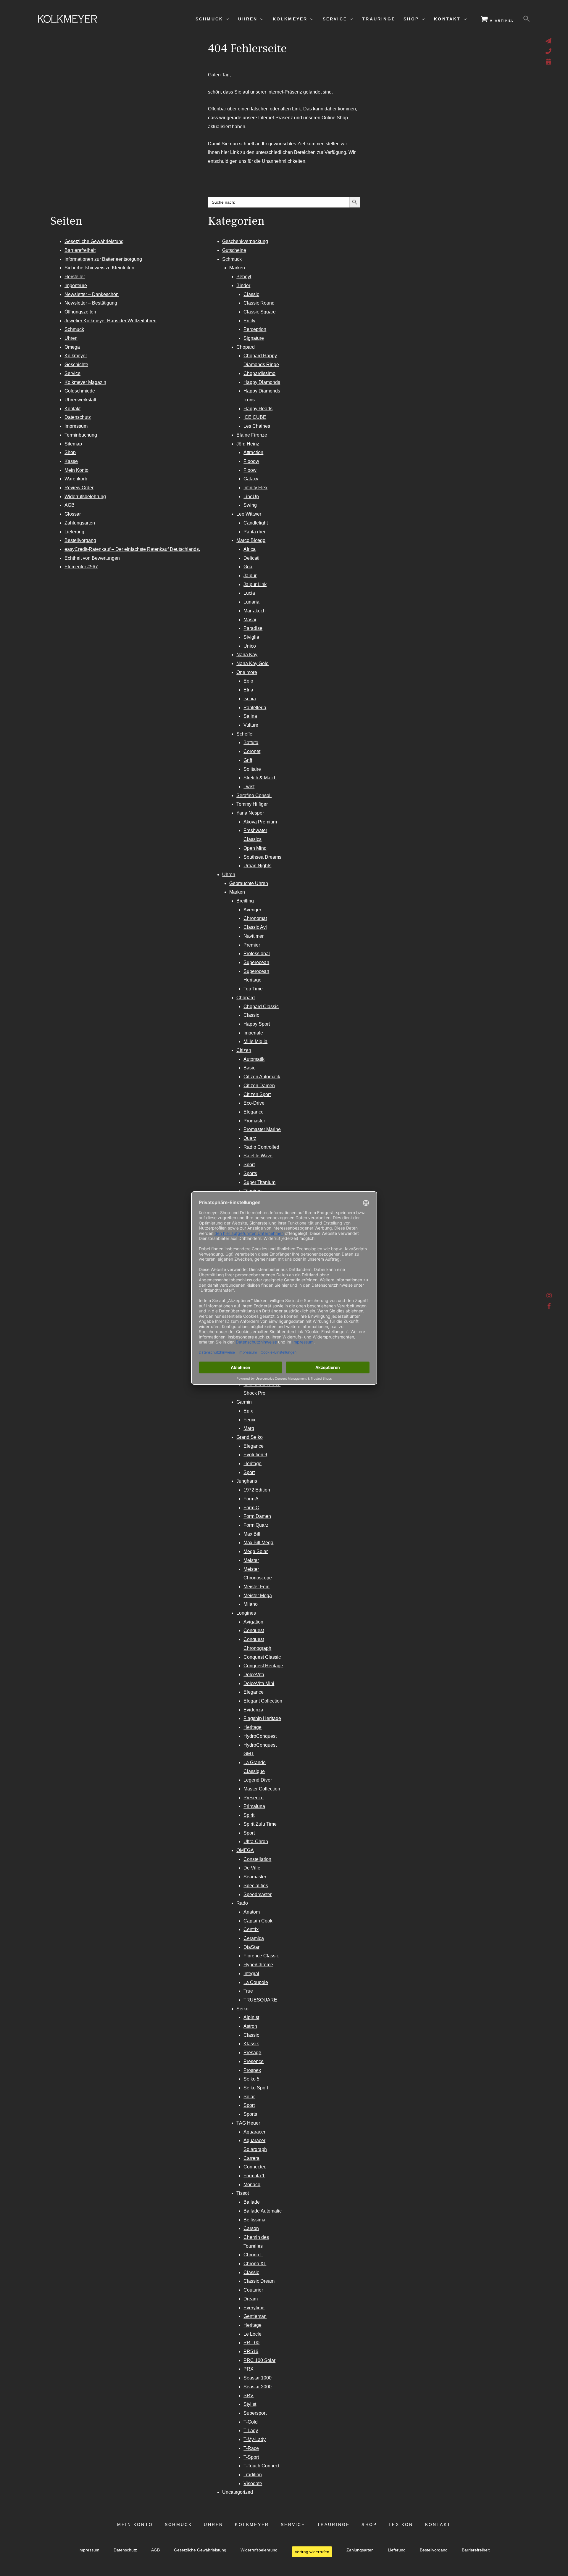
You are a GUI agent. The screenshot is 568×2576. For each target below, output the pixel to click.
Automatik (254, 1059)
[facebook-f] (549, 1306)
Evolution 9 (255, 1455)
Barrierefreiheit (80, 250)
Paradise (253, 628)
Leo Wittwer (249, 514)
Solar (249, 2097)
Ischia (250, 699)
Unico (250, 646)
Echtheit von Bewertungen (92, 558)
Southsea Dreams (262, 857)
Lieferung (74, 532)
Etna (248, 690)
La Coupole (256, 1982)
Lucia (249, 593)
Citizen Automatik (262, 1077)
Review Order (79, 488)
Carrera (251, 2158)
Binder (243, 285)
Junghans (247, 1481)
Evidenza (253, 1710)
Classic (251, 294)
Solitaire (252, 769)
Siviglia (251, 637)
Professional (257, 954)
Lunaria (251, 602)
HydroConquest (260, 1736)
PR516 (251, 2351)
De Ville (252, 1868)
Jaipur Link (255, 584)
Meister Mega (258, 1596)
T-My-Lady (255, 2439)
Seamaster (255, 1877)
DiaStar (251, 1947)
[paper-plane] (549, 41)
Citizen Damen (259, 1086)
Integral (251, 1974)
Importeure (76, 285)
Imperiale (253, 1033)
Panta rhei (254, 532)
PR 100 (251, 2343)
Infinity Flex (255, 488)
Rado (242, 1903)
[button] (527, 19)
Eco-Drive (254, 1103)
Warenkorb (76, 479)
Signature (254, 338)
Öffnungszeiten (80, 312)
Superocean (256, 962)
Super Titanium (259, 1182)
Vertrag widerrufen (312, 2552)
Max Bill (252, 1534)
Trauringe (334, 2525)
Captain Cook (258, 1921)
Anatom (252, 1912)
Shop (70, 452)
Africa (250, 549)
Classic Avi (255, 927)
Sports (250, 1173)
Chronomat (255, 918)
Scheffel (245, 734)
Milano (251, 1604)
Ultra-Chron (256, 1842)
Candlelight (256, 523)
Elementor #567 (81, 567)
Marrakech (255, 611)
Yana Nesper (250, 813)
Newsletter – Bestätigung (91, 303)
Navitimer (254, 936)
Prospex (252, 2070)
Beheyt (244, 277)
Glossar (73, 514)
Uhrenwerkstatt (80, 400)
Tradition (253, 2475)
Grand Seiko (250, 1437)
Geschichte (76, 365)
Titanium (252, 1191)
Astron (250, 2026)
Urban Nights (257, 866)
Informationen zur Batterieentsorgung (103, 259)
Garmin (244, 1402)
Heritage (252, 1464)
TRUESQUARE (260, 2000)
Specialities (256, 1886)
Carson (251, 2228)
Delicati (251, 558)
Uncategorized (238, 2492)
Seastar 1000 (258, 2378)
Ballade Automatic (263, 2211)
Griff (248, 760)
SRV (248, 2396)
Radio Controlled (261, 1147)
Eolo (248, 681)
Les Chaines (257, 426)
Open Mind (255, 848)
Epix (248, 1411)
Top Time (253, 989)
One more (247, 672)
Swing (250, 505)
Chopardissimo (259, 373)
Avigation (253, 1622)
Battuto (251, 742)
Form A (251, 1499)
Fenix (249, 1420)
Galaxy (251, 479)
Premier (252, 945)
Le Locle (252, 2334)
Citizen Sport (257, 1094)
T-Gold (251, 2422)
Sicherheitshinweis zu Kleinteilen (99, 268)
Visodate (253, 2484)
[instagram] (549, 1297)
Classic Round (259, 303)
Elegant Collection (263, 1701)
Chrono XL (255, 2264)
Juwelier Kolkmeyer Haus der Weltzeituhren (110, 321)
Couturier (253, 2290)
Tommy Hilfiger (252, 804)
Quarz (250, 1138)
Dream (251, 2299)
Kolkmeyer (76, 356)
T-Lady (251, 2431)
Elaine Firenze (252, 435)
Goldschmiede (80, 391)
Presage (252, 2053)
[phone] (549, 51)
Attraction (253, 452)
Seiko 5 (251, 2079)
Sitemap (73, 444)
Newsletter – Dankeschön (92, 294)
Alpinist (251, 2017)
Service (72, 373)
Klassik (251, 2044)
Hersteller (75, 277)
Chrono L (253, 2255)
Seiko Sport (256, 2088)
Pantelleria (255, 708)
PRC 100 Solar (259, 2360)
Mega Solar (256, 1551)
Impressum (76, 426)
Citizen (244, 1050)
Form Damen (257, 1516)
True (248, 1991)
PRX (248, 2369)
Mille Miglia (255, 1041)
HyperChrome (258, 1965)
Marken (237, 268)
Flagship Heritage (262, 1718)
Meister (251, 1560)
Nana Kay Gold (252, 663)
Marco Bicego (251, 540)
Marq (249, 1428)
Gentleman (255, 2316)
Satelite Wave (258, 1156)
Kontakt (72, 409)
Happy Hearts (258, 409)
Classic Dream (259, 2281)
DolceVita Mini (259, 1683)
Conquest (254, 1630)
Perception (255, 329)
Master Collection (262, 1789)
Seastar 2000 (258, 2387)
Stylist (250, 2404)
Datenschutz (78, 417)
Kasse (71, 461)
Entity (249, 321)
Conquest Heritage (263, 1666)
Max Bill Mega (258, 1543)
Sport (249, 1165)
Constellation (257, 1859)
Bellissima (254, 2220)
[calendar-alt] (549, 62)
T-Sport (251, 2457)
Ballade (252, 2202)
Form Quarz (256, 1525)
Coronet (252, 751)
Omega (72, 347)
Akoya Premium (260, 822)
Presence (254, 1798)
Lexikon (401, 2525)
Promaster (254, 1121)
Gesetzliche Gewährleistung (94, 241)
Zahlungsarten (80, 523)
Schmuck (74, 329)
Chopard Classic (261, 1007)
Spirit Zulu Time (260, 1824)
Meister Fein (256, 1587)
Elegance (254, 1112)
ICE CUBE (255, 417)
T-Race (251, 2448)
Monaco (252, 2185)
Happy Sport (257, 1024)
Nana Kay (247, 655)
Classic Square (260, 312)
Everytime (254, 2308)
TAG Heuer (248, 2123)
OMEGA (245, 1850)
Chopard (246, 347)
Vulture (251, 725)
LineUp (251, 497)
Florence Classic (261, 1956)
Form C (251, 1508)
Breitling (245, 901)
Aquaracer (254, 2132)
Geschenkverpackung (245, 241)
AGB (70, 505)
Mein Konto (76, 470)
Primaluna (254, 1806)
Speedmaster (258, 1894)
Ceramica (254, 1938)
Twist (249, 787)
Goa (248, 567)
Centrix (251, 1929)
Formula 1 (254, 2176)
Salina (250, 716)
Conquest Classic (262, 1657)
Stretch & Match (260, 778)
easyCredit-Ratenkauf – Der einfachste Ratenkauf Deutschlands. (132, 549)
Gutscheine (234, 250)
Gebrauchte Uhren (249, 883)
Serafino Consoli (254, 795)
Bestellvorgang (80, 540)
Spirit (249, 1815)
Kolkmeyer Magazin (85, 382)
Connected (255, 2167)
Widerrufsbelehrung (85, 497)
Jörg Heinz (248, 444)
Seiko (242, 2009)
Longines (246, 1613)
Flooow (251, 461)
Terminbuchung (81, 435)
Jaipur (250, 576)
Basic (249, 1068)
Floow (250, 470)
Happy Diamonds (262, 382)
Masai (250, 620)
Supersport (255, 2413)
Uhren (71, 338)
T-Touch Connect (261, 2466)
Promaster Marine (262, 1129)
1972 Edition (257, 1490)
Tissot (243, 2193)
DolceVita (254, 1675)
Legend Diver (258, 1780)
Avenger (252, 910)
